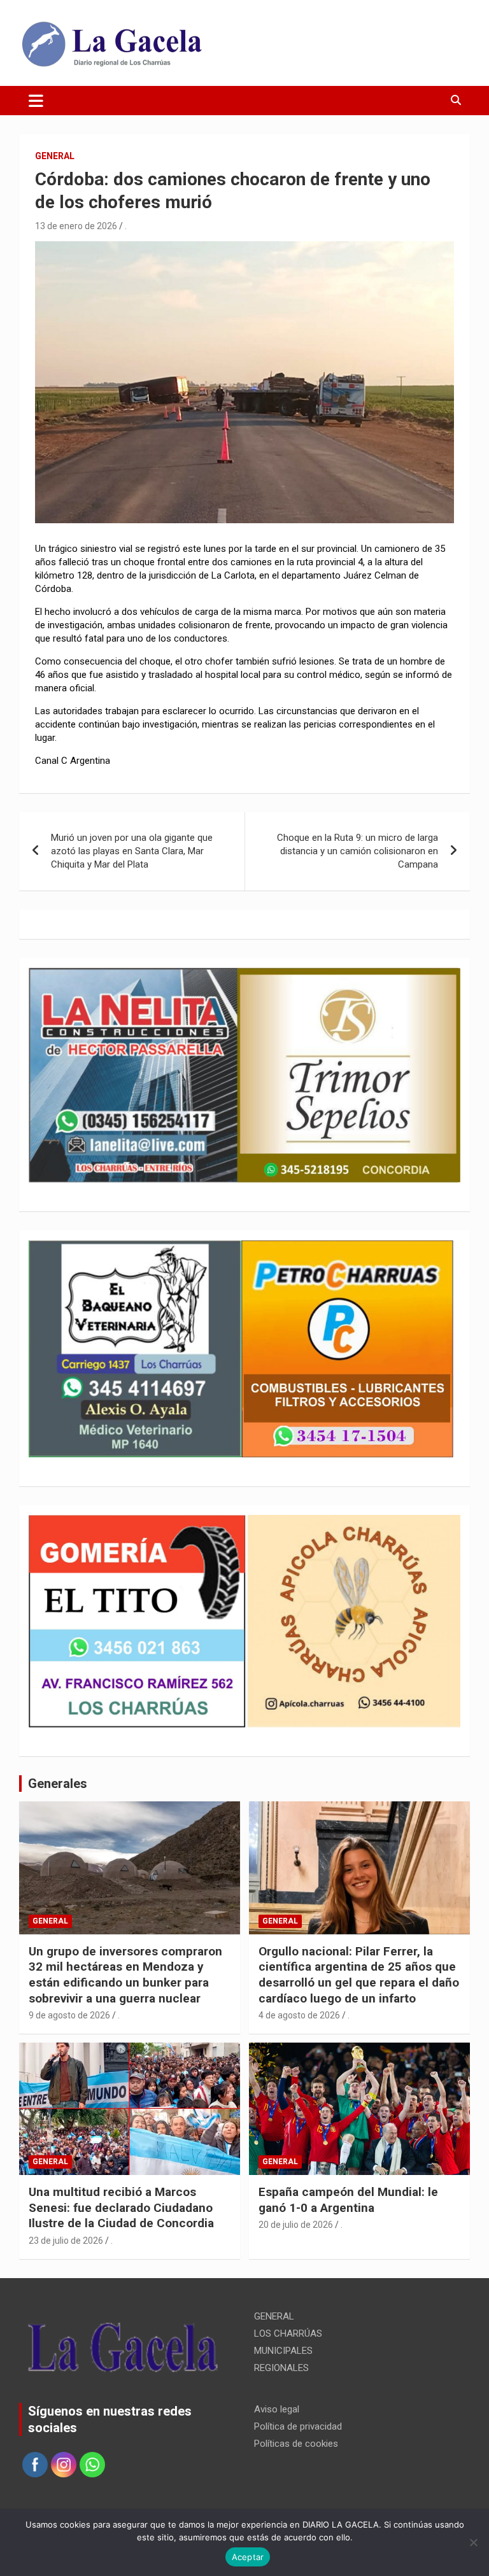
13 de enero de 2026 (76, 226)
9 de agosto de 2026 (69, 2015)
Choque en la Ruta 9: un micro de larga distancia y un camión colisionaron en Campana (358, 851)
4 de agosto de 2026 (299, 2015)
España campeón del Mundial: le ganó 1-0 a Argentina (348, 2200)
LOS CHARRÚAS (288, 2333)
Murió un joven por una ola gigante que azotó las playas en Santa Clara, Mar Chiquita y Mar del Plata (132, 851)
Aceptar (248, 2557)
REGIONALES (281, 2368)
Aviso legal (277, 2409)
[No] (473, 2542)
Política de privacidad (298, 2426)
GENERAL (55, 156)
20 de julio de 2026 (296, 2225)
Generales (58, 1784)
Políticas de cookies (296, 2444)
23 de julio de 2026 (66, 2241)
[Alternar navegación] (36, 101)
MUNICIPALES (283, 2351)
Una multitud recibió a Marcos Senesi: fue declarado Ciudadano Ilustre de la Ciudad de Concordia (121, 2207)
